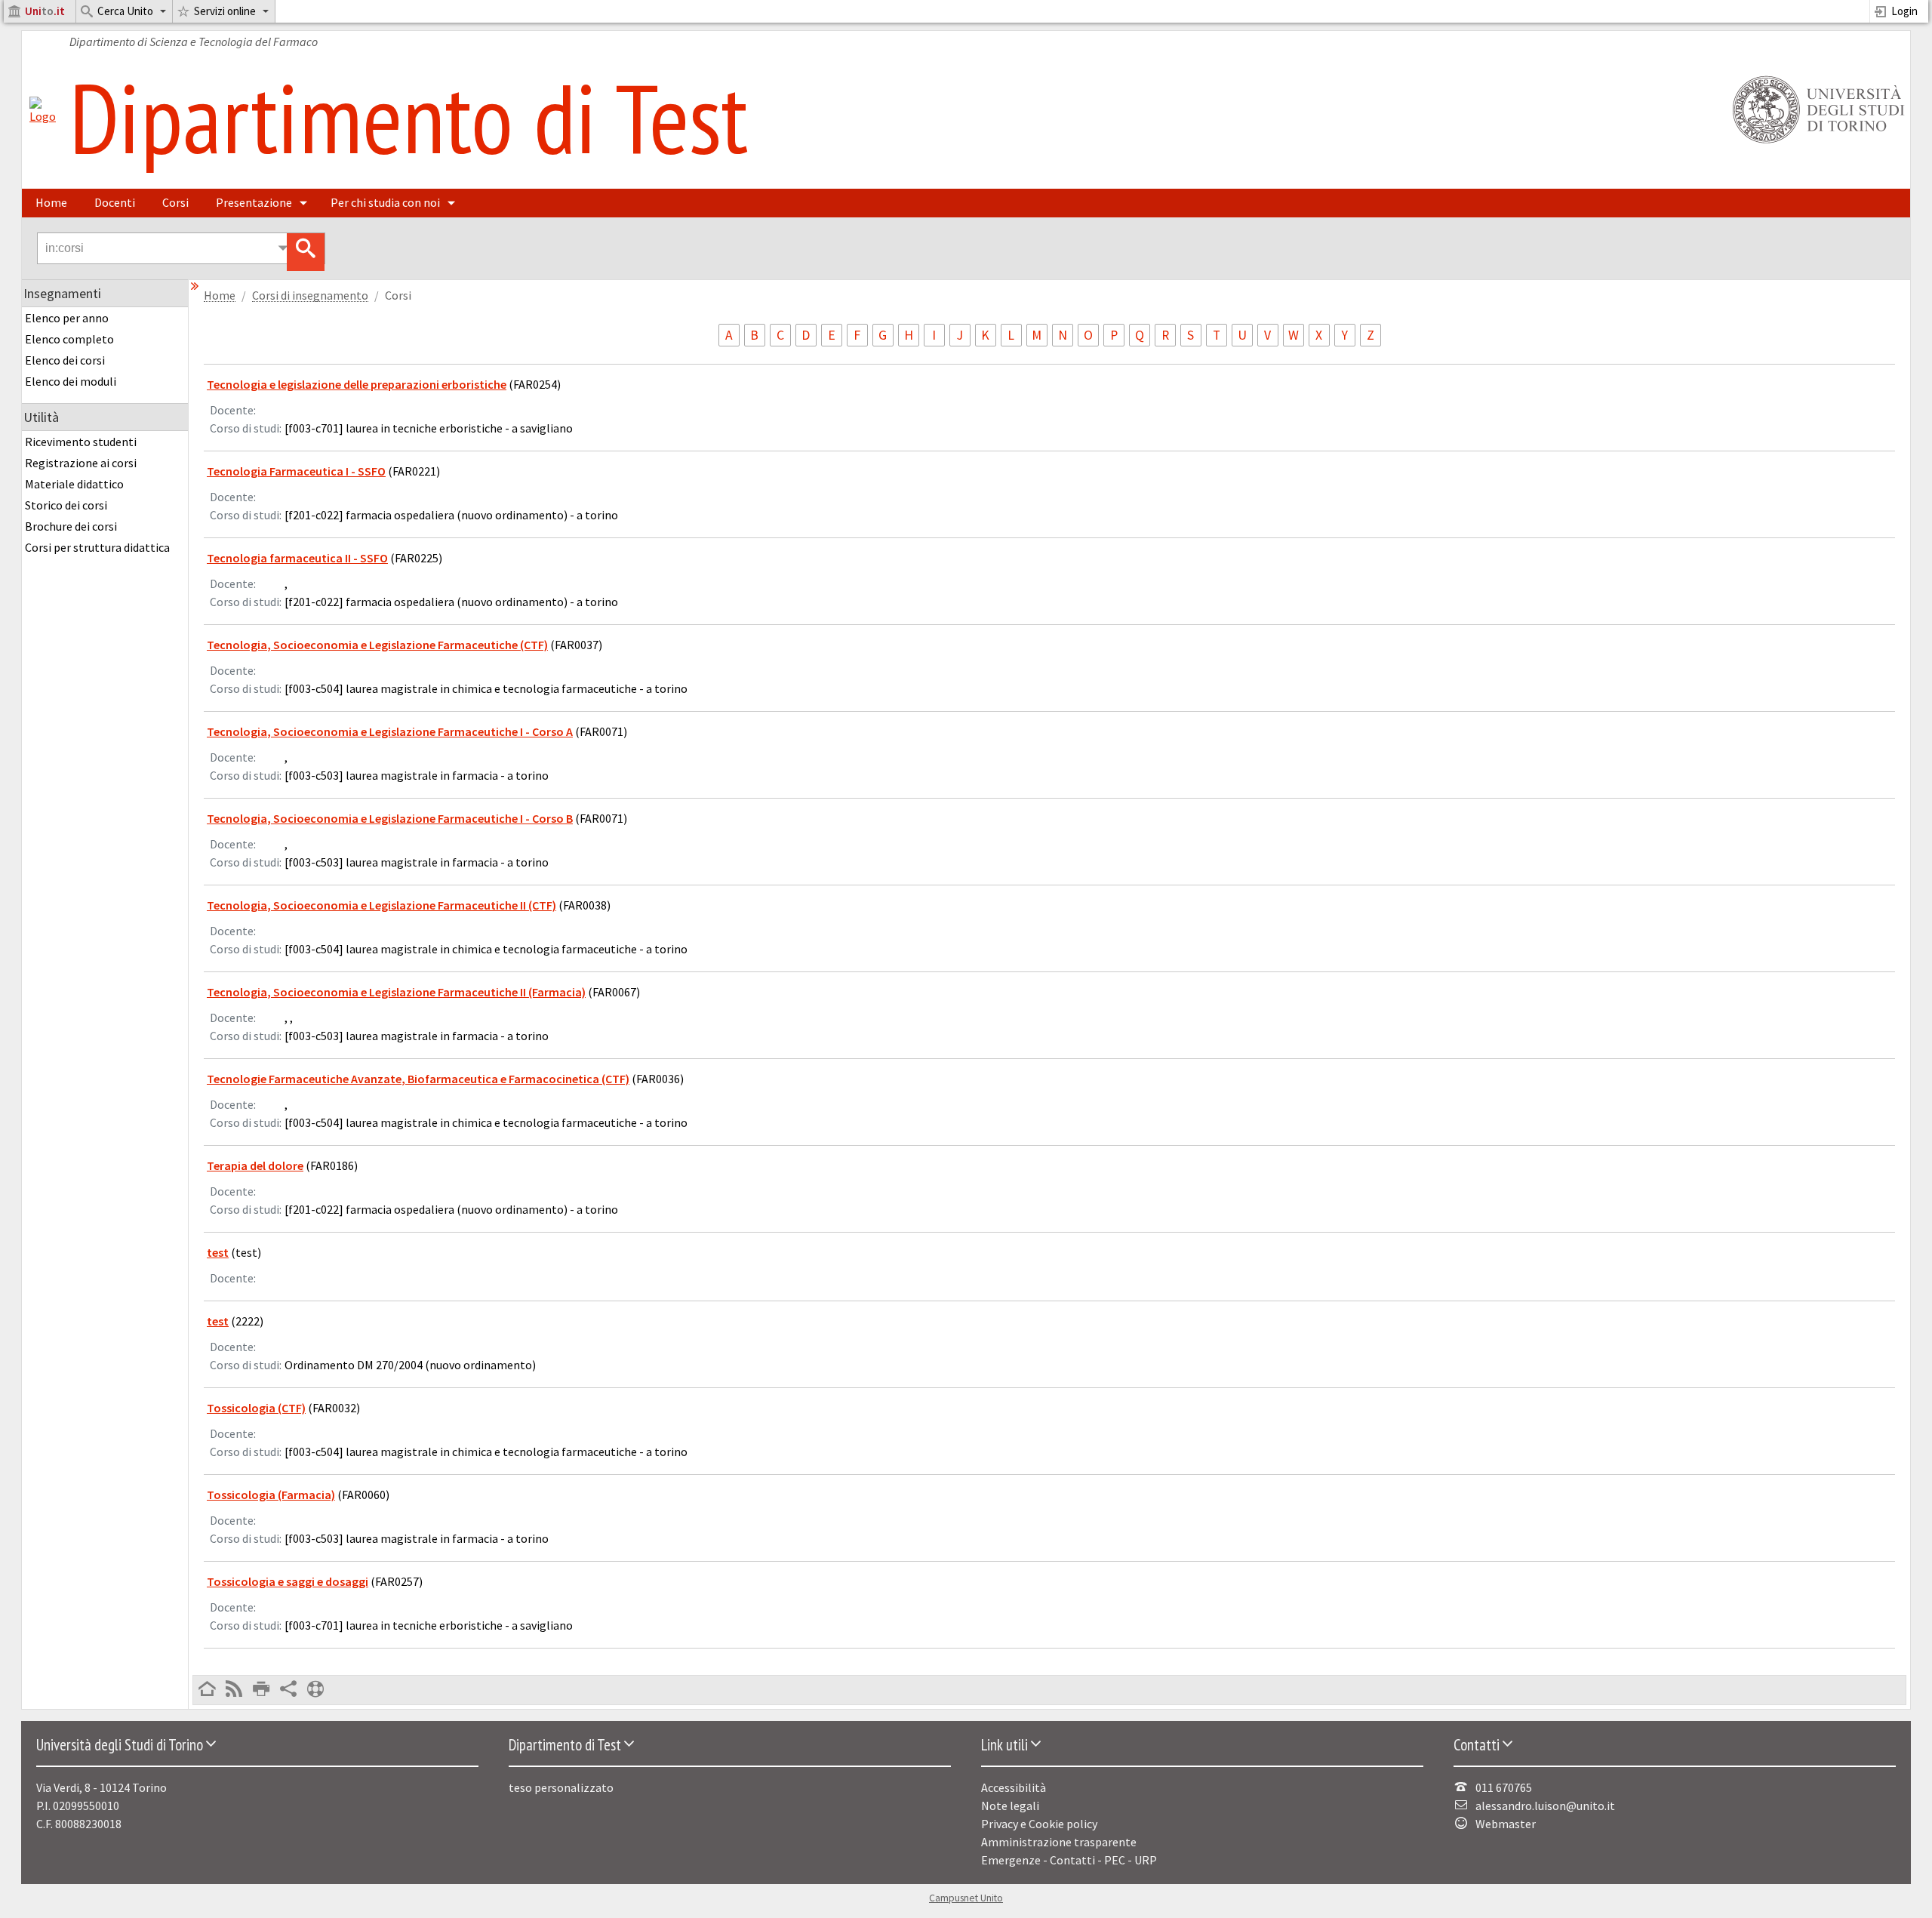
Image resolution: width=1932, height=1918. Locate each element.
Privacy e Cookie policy (1039, 1824)
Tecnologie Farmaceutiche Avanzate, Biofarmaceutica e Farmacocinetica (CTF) (418, 1079)
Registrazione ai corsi (81, 463)
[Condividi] (288, 1690)
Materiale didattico (74, 484)
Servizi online (225, 11)
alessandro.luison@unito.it (1545, 1806)
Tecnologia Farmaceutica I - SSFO (296, 471)
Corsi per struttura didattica (97, 547)
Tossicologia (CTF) (256, 1408)
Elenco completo (69, 339)
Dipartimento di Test (409, 117)
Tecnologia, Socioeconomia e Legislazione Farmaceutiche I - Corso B (390, 818)
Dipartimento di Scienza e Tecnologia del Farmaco (194, 42)
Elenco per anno (67, 318)
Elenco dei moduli (71, 381)
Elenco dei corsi (65, 360)
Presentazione (254, 202)
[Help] (315, 1690)
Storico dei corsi (66, 505)
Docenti (115, 202)
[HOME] (207, 1690)
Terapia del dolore (255, 1165)
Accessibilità (1014, 1787)
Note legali (1010, 1806)
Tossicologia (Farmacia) (271, 1495)
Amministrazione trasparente (1059, 1842)
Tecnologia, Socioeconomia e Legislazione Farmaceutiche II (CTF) (381, 905)
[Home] (43, 116)
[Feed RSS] (234, 1690)
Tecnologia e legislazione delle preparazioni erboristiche (357, 384)
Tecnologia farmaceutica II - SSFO (297, 558)
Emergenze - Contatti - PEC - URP (1069, 1860)
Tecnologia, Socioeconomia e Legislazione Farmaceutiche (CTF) (377, 645)
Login (1904, 11)
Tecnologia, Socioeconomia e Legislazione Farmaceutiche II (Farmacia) (396, 992)
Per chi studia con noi (385, 202)
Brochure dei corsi (71, 526)
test (218, 1252)
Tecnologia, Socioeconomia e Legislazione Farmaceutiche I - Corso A (390, 731)
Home (51, 202)
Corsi (175, 202)
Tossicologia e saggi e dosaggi (288, 1581)
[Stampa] (261, 1690)
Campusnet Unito (966, 1898)
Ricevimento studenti (81, 442)
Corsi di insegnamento (310, 296)
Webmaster (1506, 1824)
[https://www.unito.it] (1816, 142)
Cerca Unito (125, 11)
